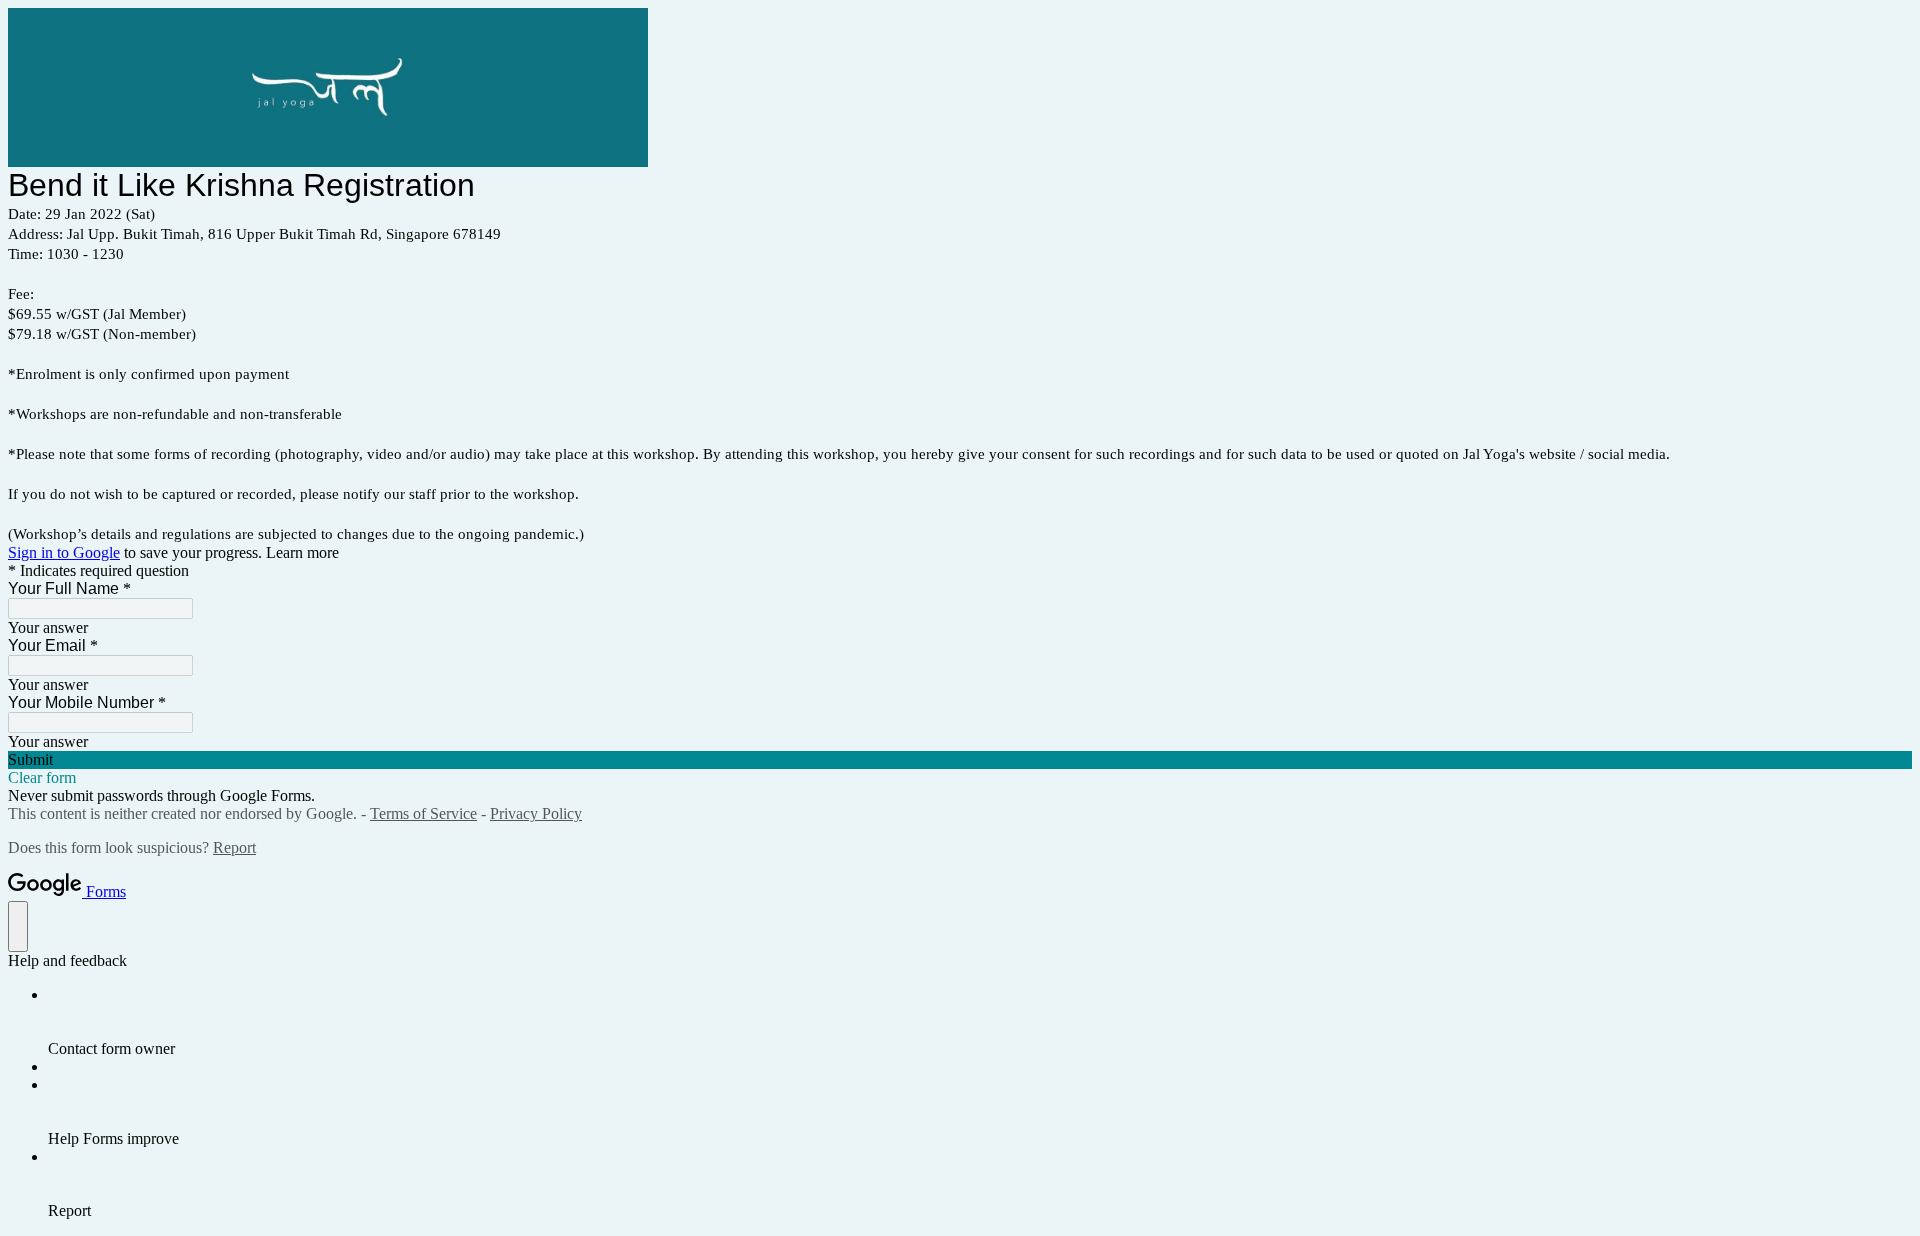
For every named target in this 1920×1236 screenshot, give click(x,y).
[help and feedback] (18, 926)
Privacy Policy (536, 813)
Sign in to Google (64, 552)
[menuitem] (980, 1022)
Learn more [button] (302, 552)
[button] (960, 760)
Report (234, 847)
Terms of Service (423, 813)
